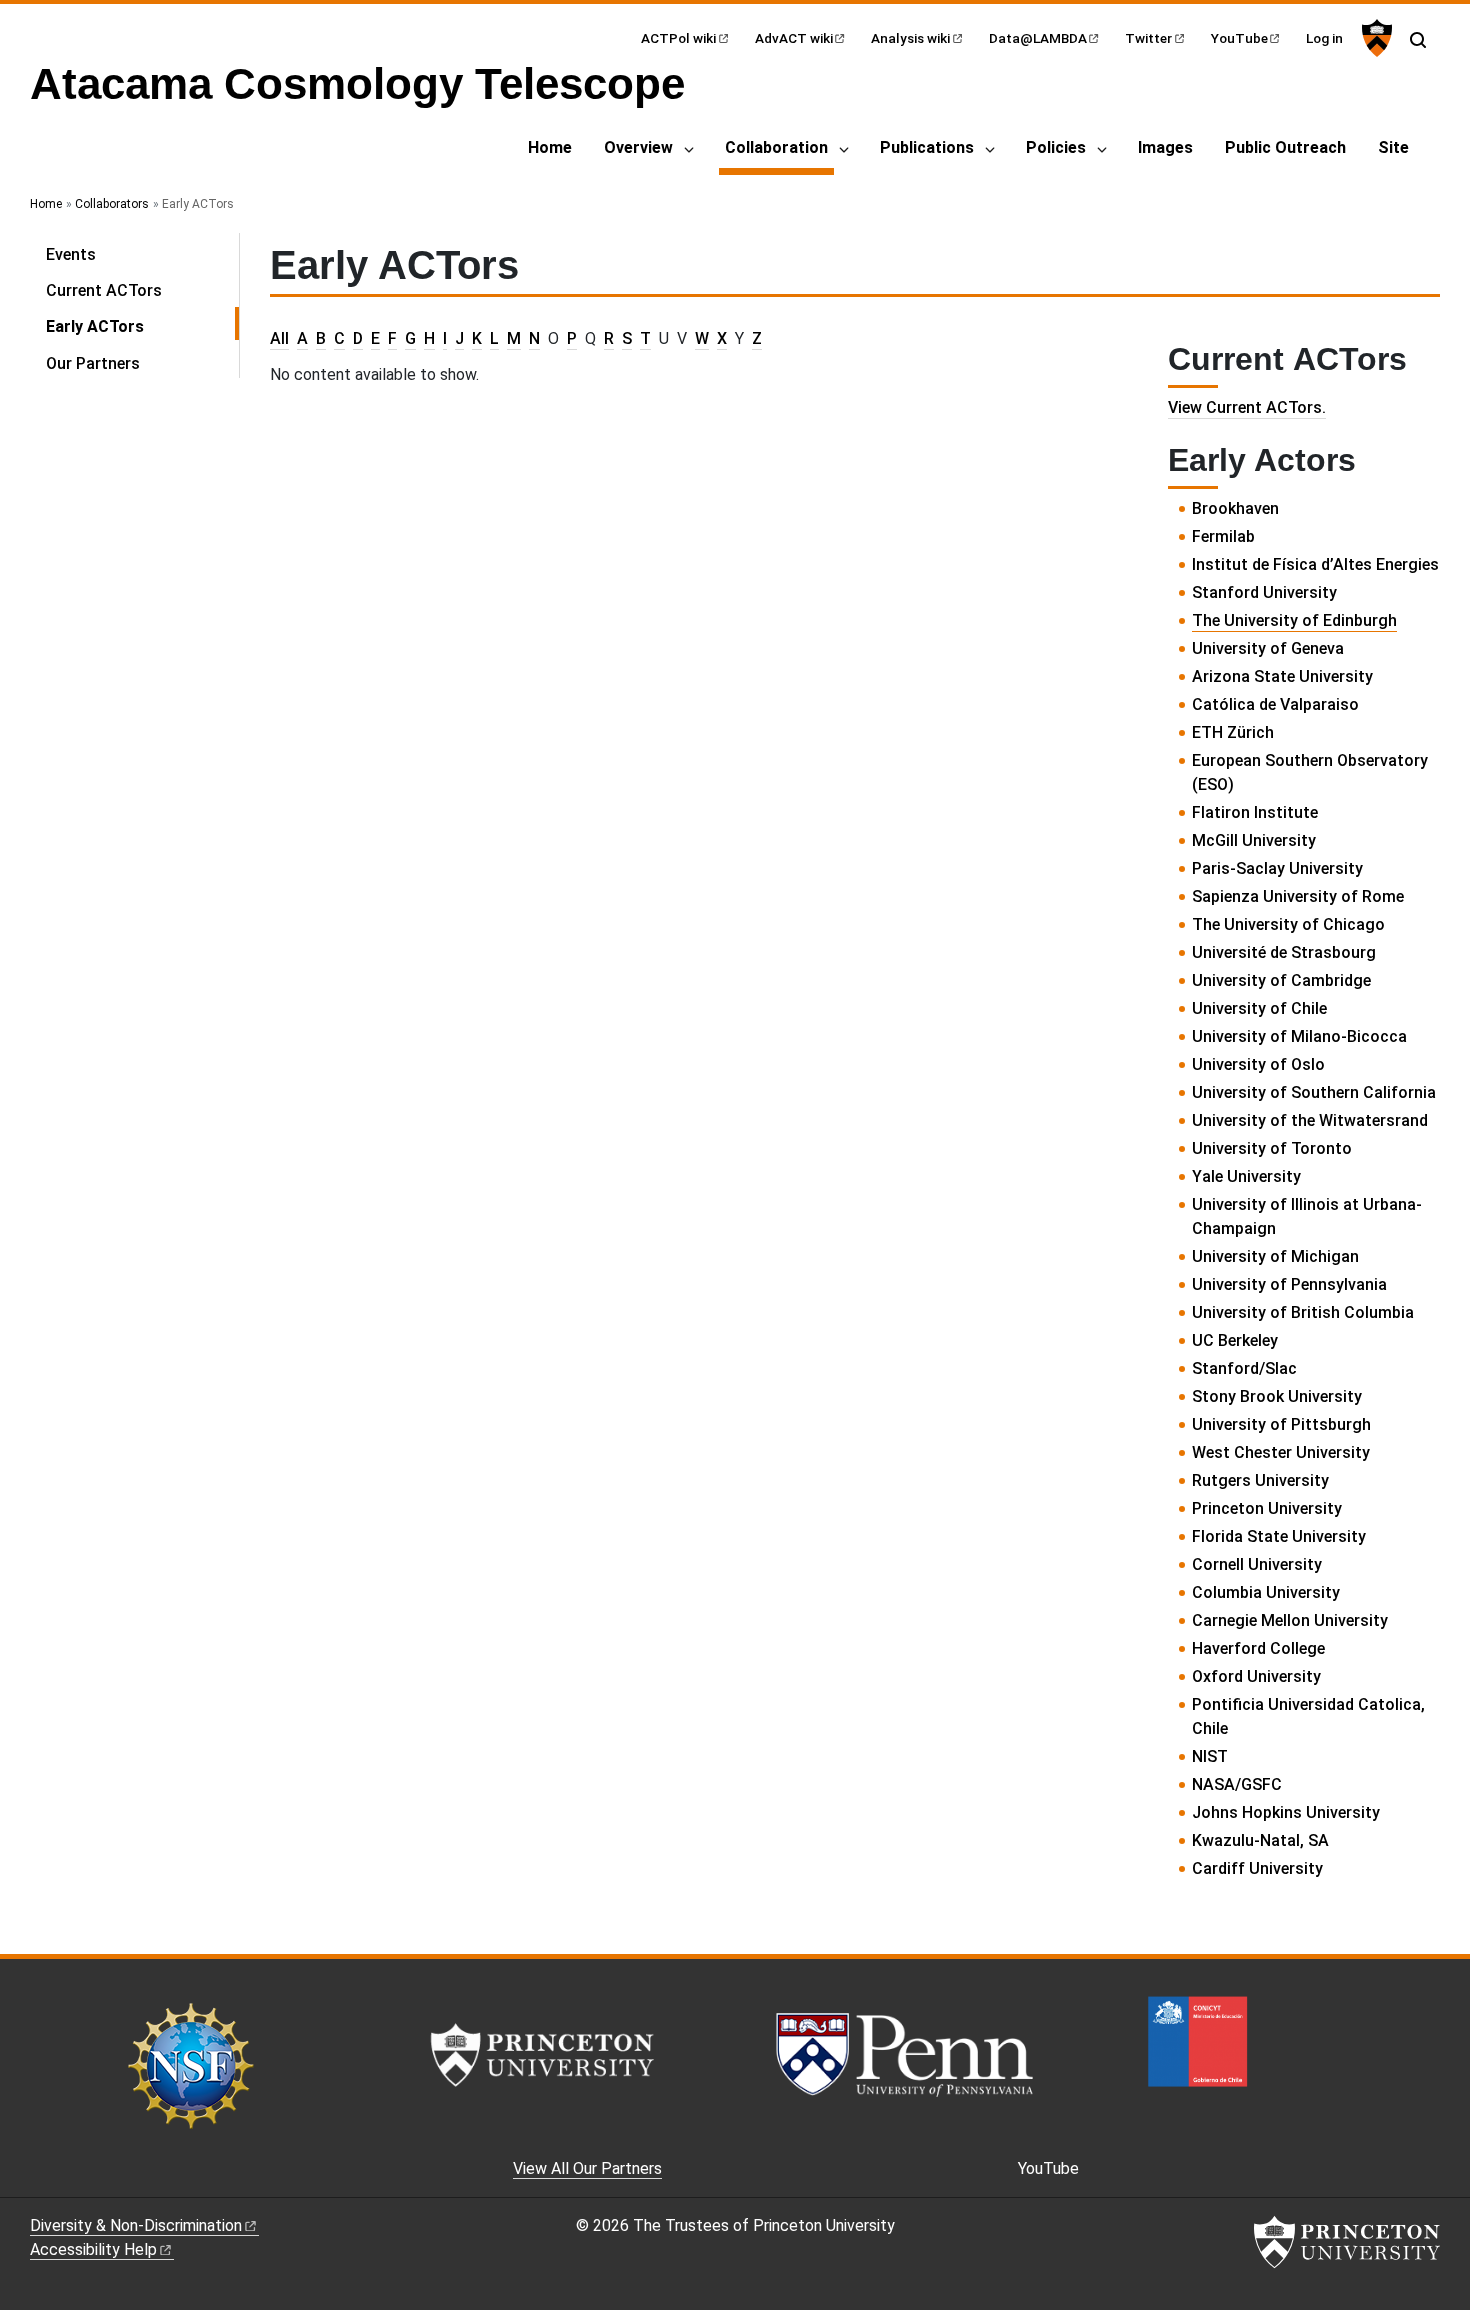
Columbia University (1266, 1592)
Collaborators (112, 204)
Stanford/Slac (1244, 1368)
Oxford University (1256, 1676)
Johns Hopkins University (1286, 1812)
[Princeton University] (1374, 38)
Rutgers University (1260, 1480)
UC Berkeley (1235, 1340)
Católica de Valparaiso (1275, 704)
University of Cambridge (1281, 980)
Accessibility (93, 2249)
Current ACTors (104, 290)
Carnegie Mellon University (1290, 1620)
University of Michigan (1275, 1256)
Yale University (1246, 1176)
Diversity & (136, 2225)
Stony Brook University (1277, 1396)
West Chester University (1281, 1452)
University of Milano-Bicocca (1299, 1036)
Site (1393, 147)
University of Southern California (1314, 1092)
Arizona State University (1282, 676)
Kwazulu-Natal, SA (1260, 1840)
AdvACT (794, 38)
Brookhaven (1235, 508)
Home (550, 147)
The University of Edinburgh (1294, 620)
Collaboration (779, 147)
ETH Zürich (1233, 732)
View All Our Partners (587, 2168)
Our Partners (93, 363)
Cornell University (1257, 1564)
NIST (1210, 1756)
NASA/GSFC (1237, 1784)
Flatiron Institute (1255, 812)
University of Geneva (1268, 648)
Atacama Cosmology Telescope (357, 83)
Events (71, 254)
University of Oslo (1258, 1064)
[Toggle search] (1418, 40)
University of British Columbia (1303, 1312)
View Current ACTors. (1247, 407)
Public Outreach (1285, 147)
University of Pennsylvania (1289, 1284)
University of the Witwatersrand (1310, 1120)
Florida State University (1279, 1536)
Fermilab (1223, 536)
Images (1165, 147)
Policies (1056, 147)
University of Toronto (1272, 1148)
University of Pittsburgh (1281, 1424)
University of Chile (1259, 1008)
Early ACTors (142, 326)
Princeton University (1267, 1508)
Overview (638, 147)
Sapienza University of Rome (1298, 896)
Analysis (910, 38)
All (279, 338)
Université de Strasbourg (1284, 952)
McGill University (1254, 840)
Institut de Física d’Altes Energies (1315, 564)
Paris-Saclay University (1277, 868)
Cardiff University (1257, 1868)
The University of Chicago (1288, 924)
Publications (927, 147)
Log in (1324, 38)
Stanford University (1264, 592)
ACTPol (678, 38)
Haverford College (1258, 1648)
